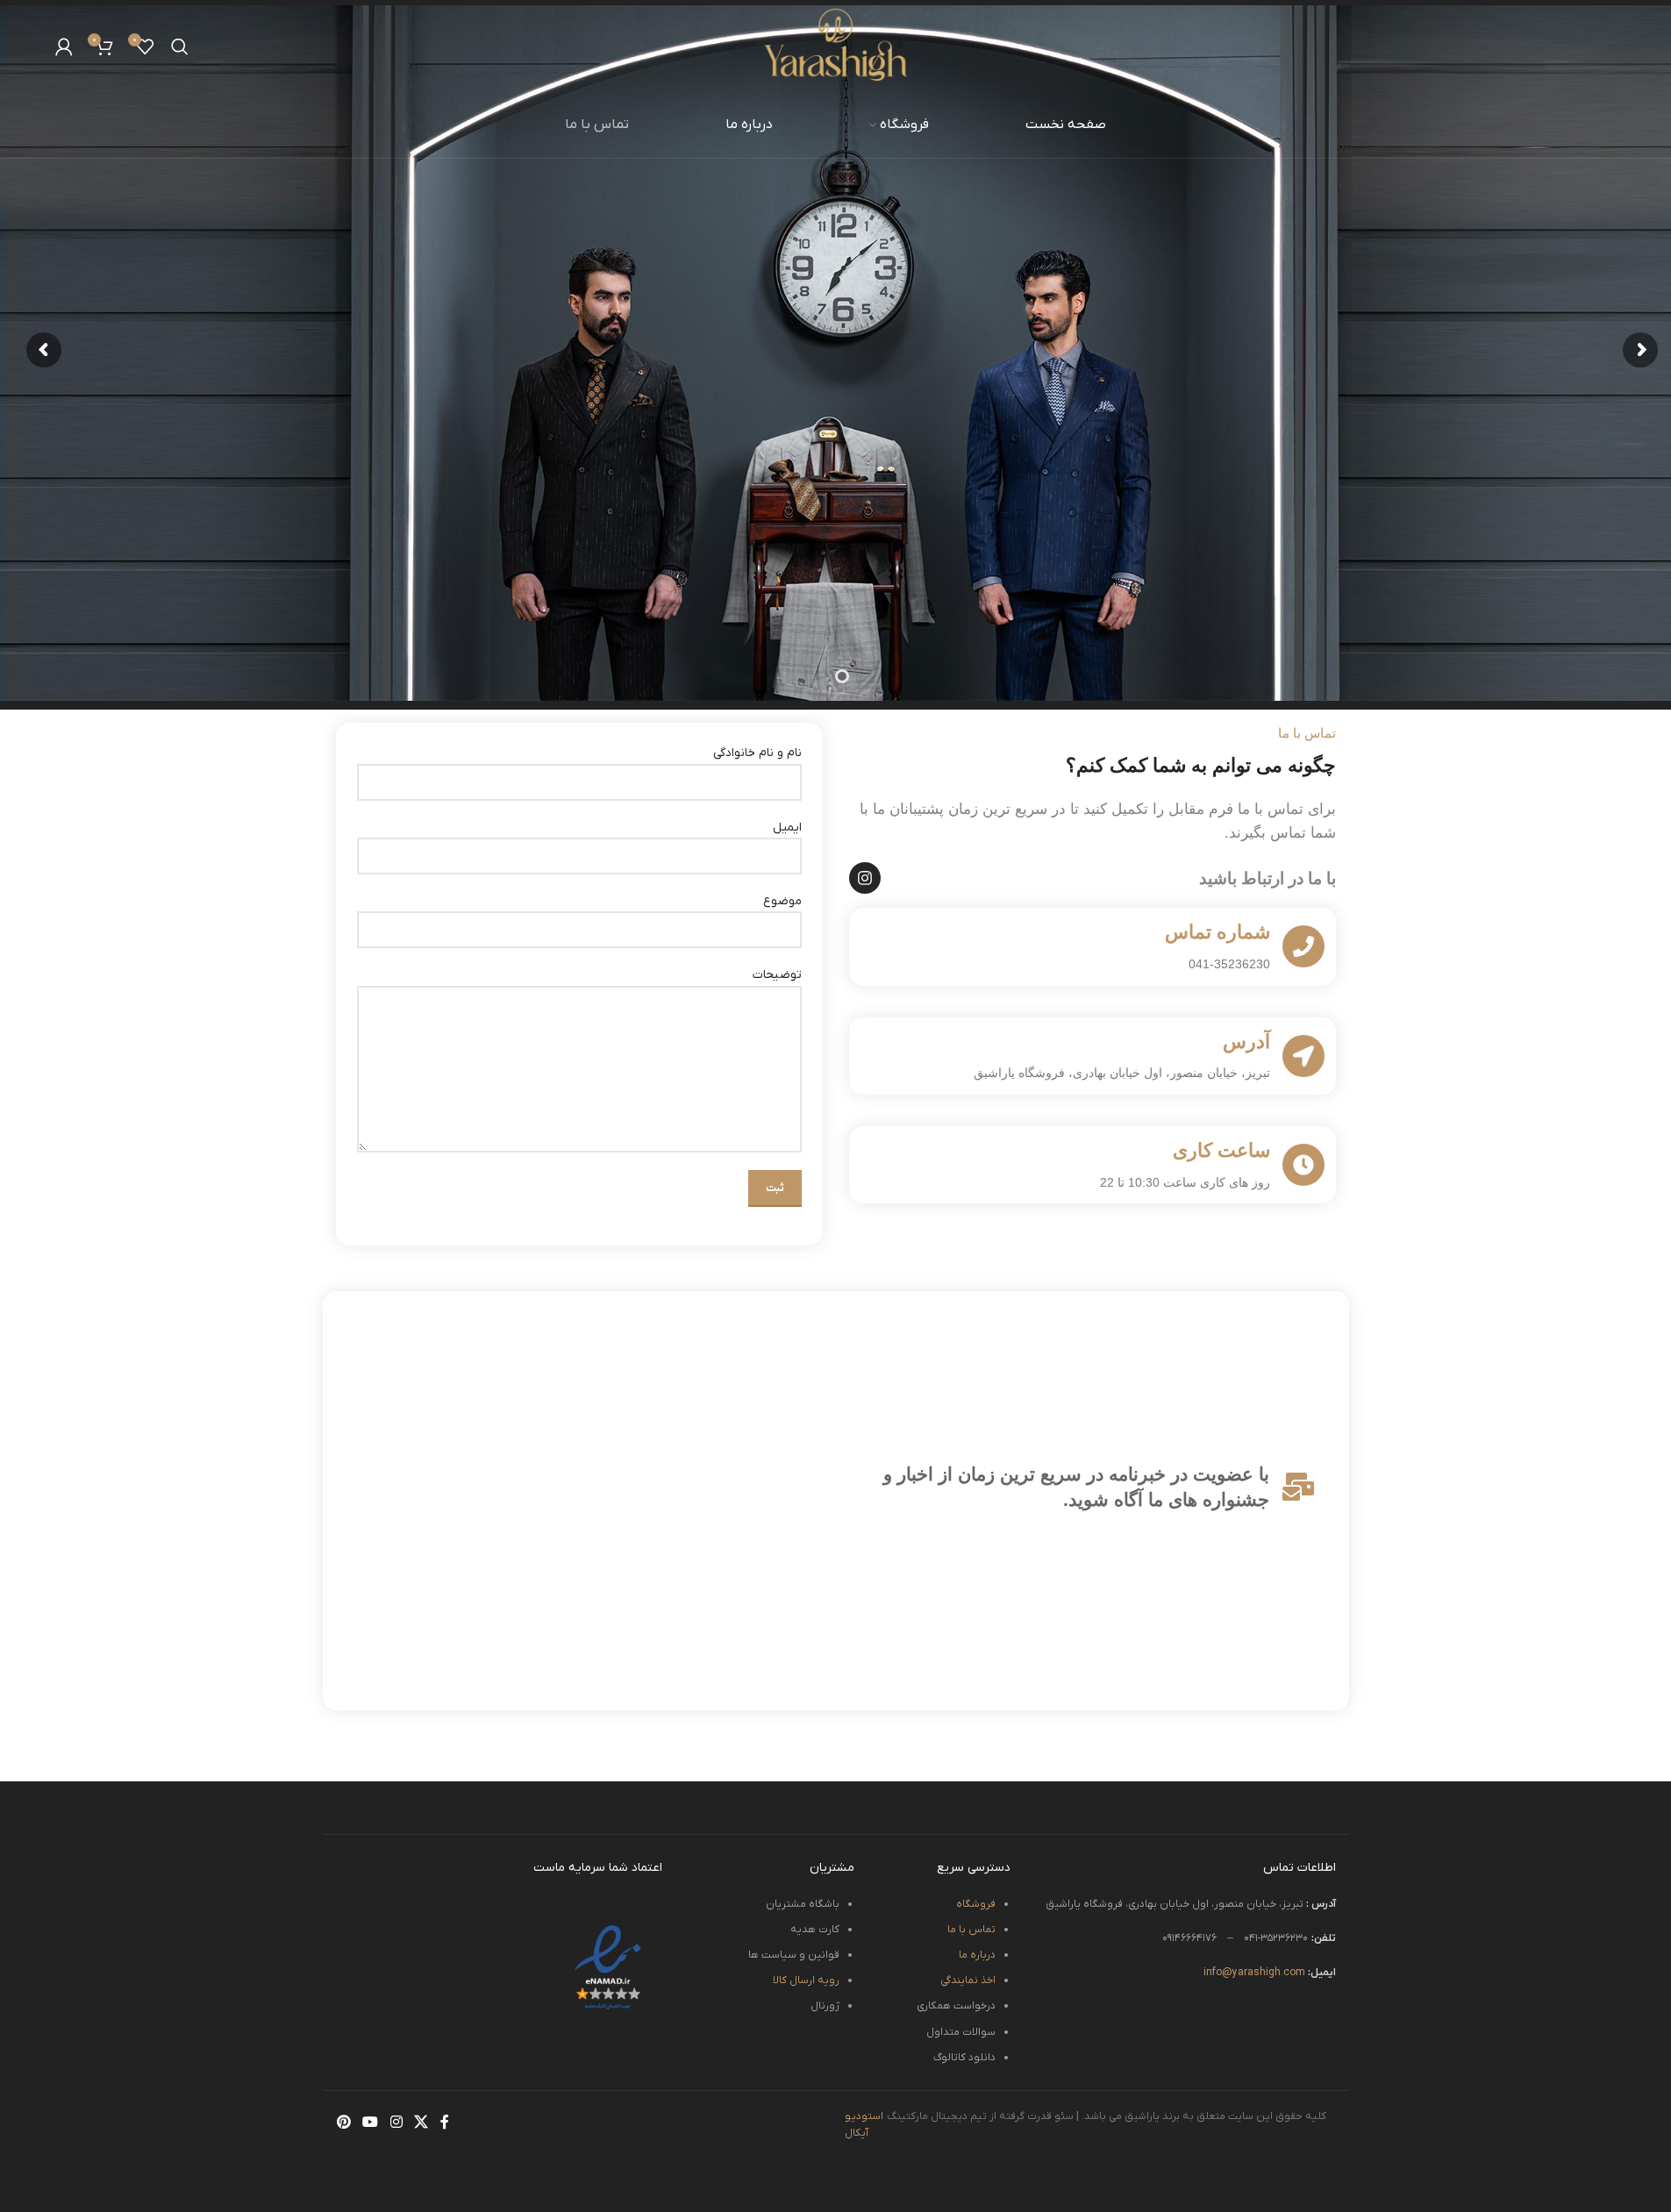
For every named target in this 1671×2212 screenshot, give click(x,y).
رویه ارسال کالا (806, 1980)
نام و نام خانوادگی (757, 753)
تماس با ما (971, 1930)
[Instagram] (865, 878)
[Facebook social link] (445, 2123)
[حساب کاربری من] (64, 46)
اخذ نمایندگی (968, 1980)
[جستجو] (180, 46)
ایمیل (787, 828)
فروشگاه (976, 1904)
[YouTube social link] (371, 2123)
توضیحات (777, 975)
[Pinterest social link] (344, 2123)
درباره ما (977, 1955)
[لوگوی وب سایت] (835, 45)
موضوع (782, 901)
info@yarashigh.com (1270, 1973)
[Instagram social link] (396, 2123)
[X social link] (421, 2123)
